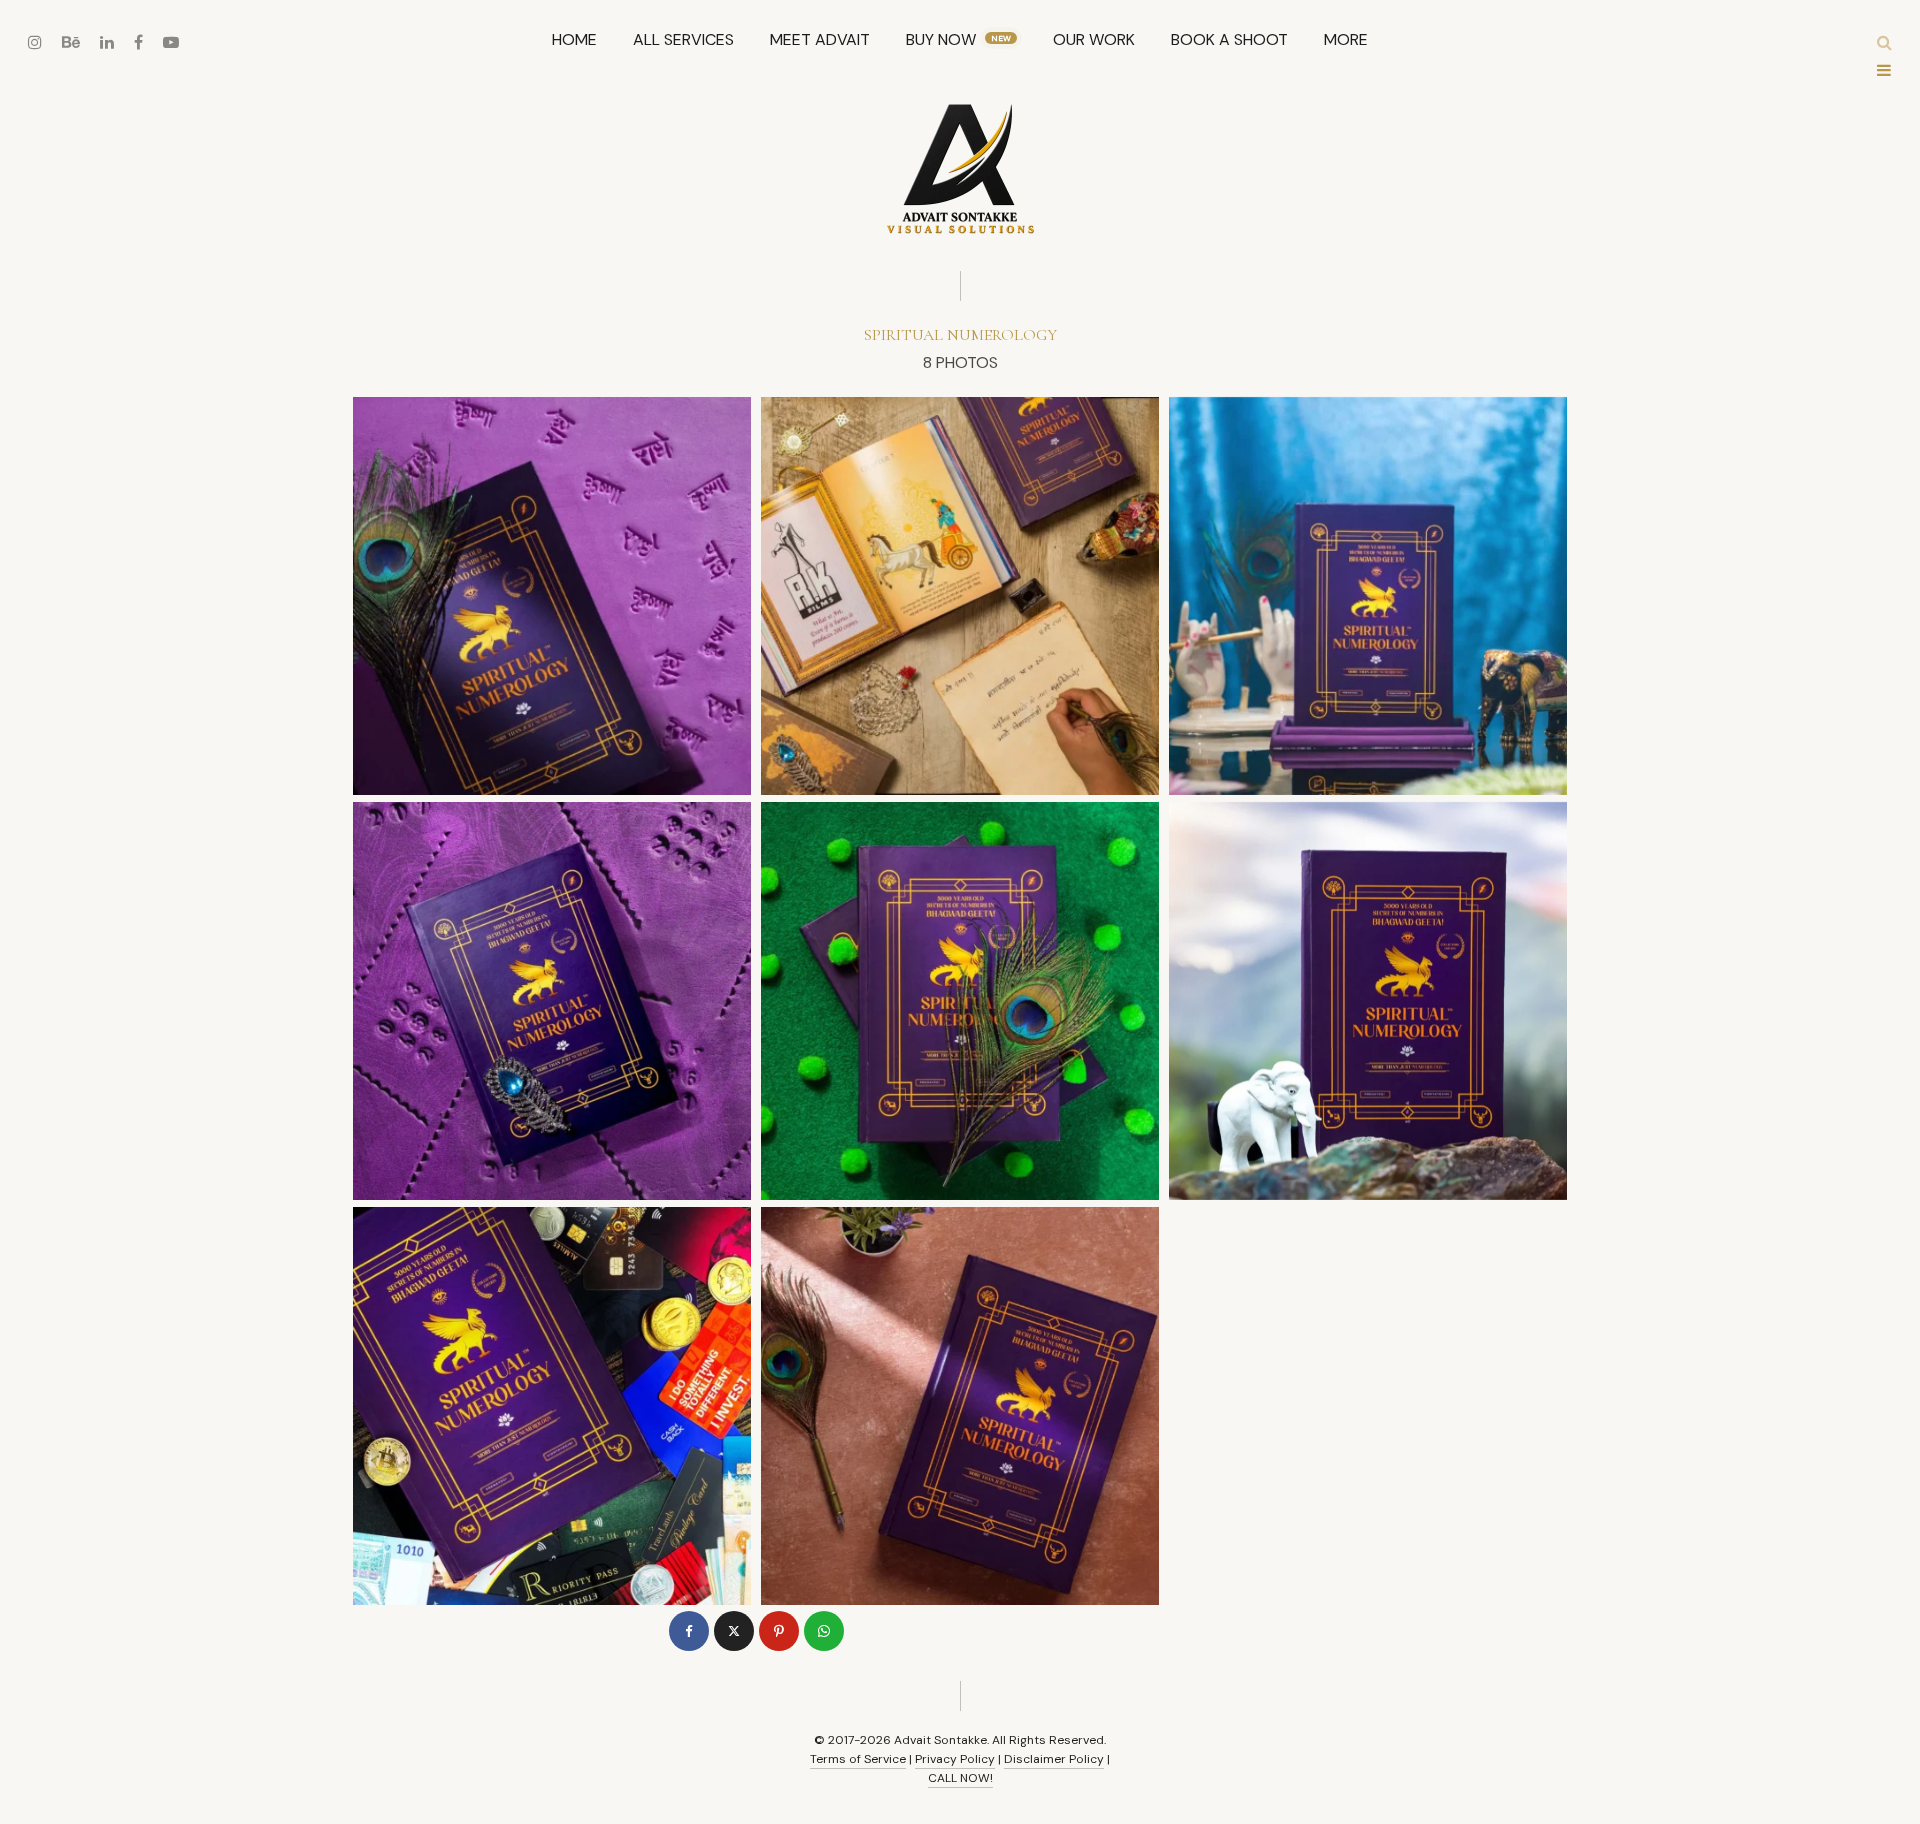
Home (574, 39)
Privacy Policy (955, 1759)
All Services (683, 39)
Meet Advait (820, 39)
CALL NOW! (960, 1778)
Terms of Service (858, 1759)
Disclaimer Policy (1054, 1759)
